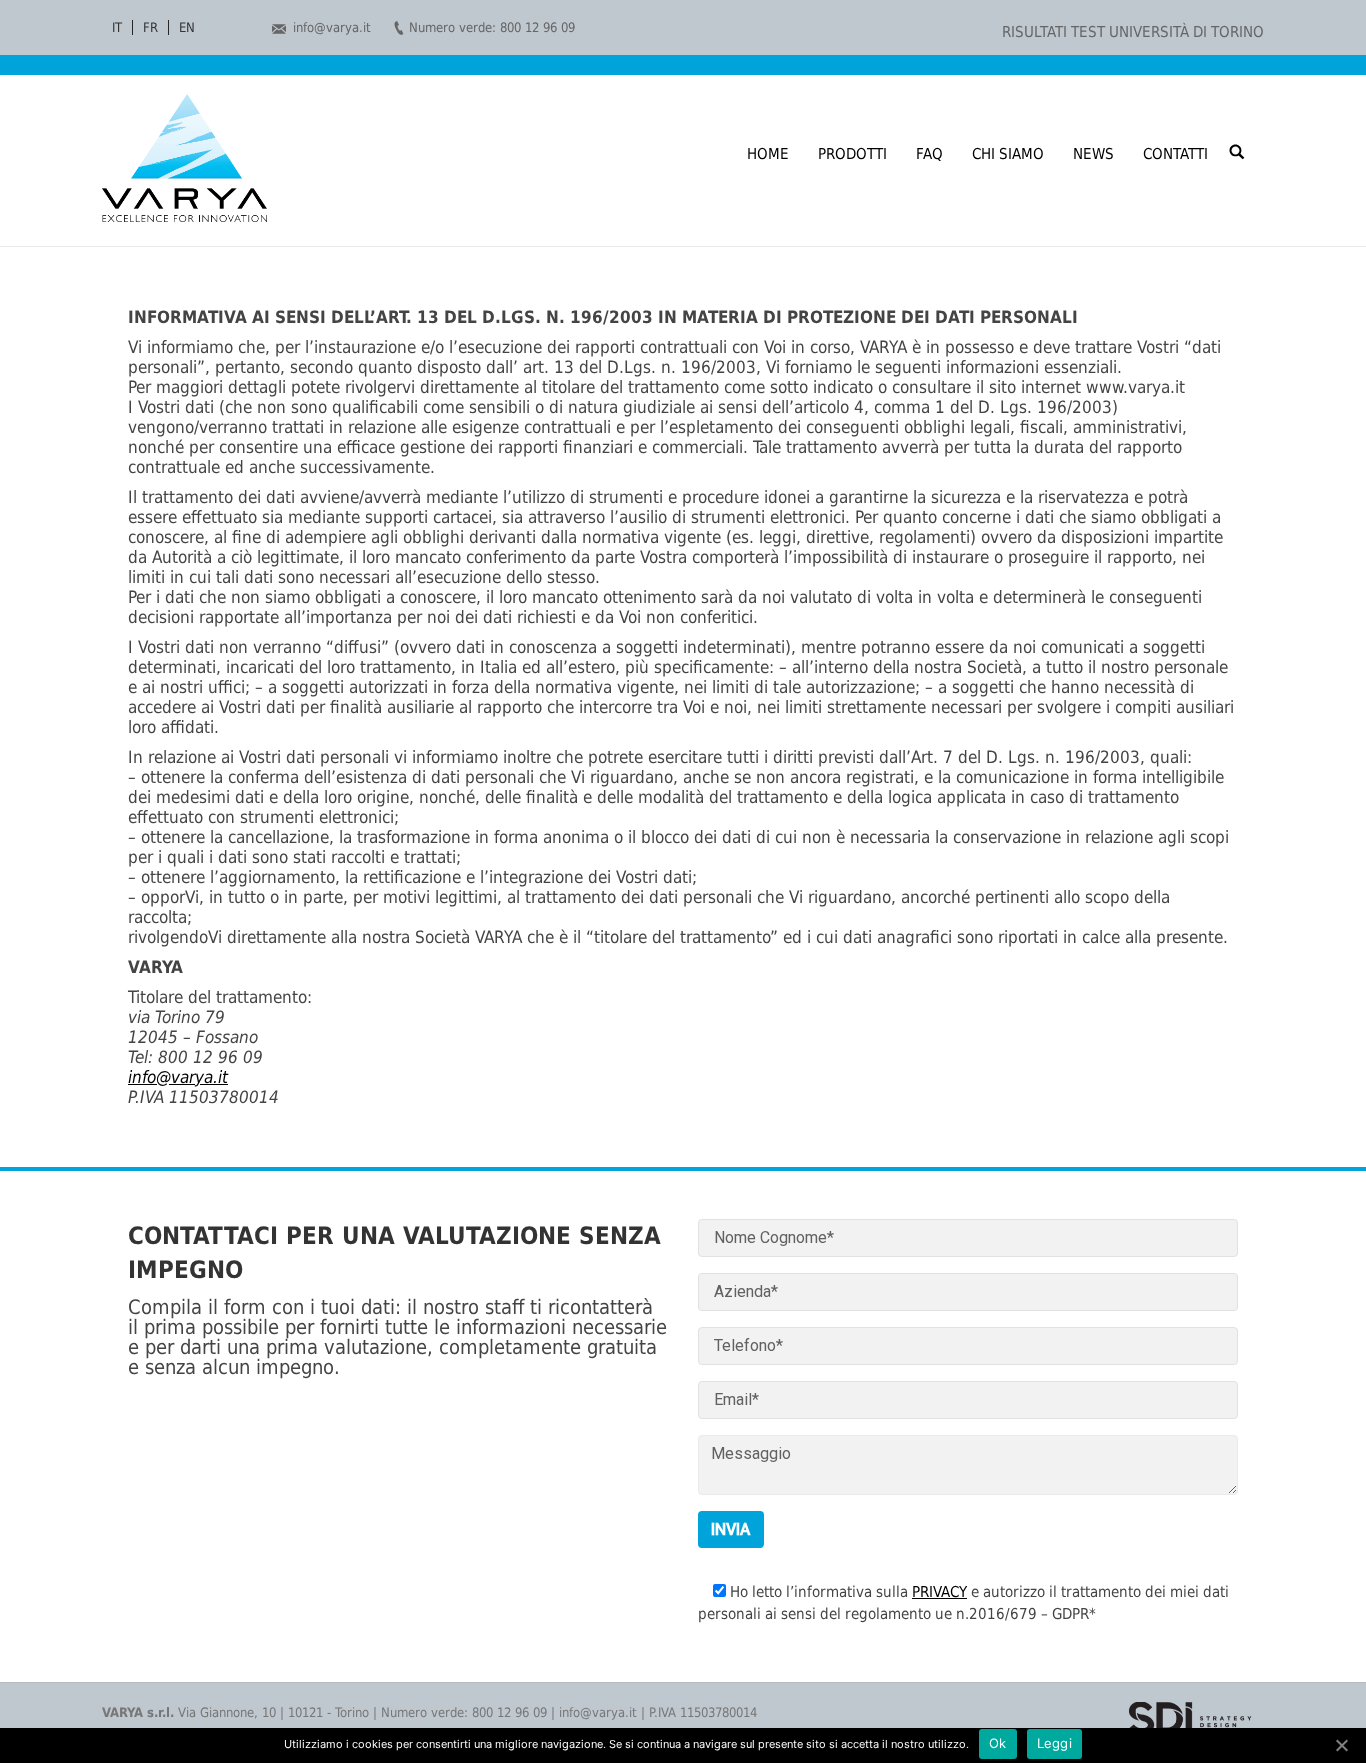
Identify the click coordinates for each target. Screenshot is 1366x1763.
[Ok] (1341, 1745)
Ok (998, 1743)
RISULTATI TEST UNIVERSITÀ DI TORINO (1133, 32)
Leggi (1054, 1743)
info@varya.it (332, 27)
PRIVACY (939, 1592)
